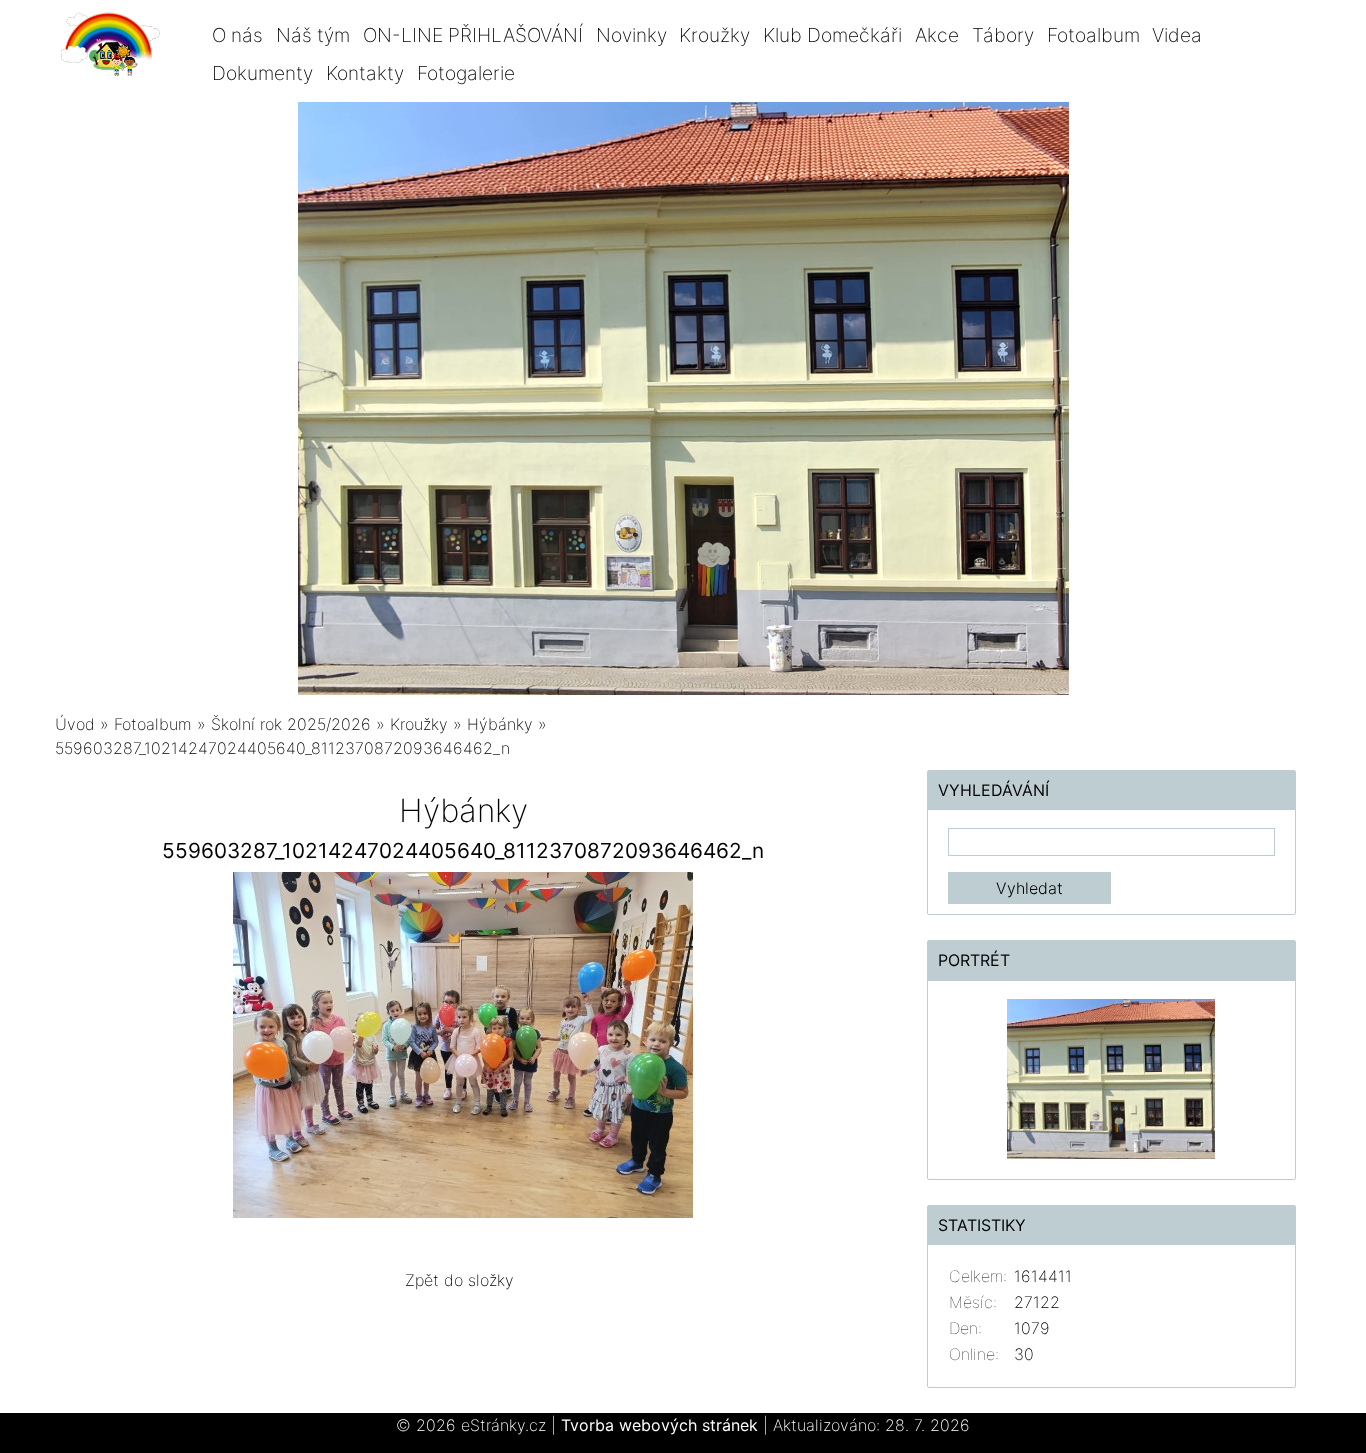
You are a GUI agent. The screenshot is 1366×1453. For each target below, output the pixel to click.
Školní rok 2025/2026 (291, 724)
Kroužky (714, 35)
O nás (237, 35)
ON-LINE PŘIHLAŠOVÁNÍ (473, 35)
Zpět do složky (459, 1280)
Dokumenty (262, 73)
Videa (1177, 35)
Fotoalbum (1093, 35)
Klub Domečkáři (832, 35)
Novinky (631, 35)
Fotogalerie (466, 73)
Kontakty (365, 73)
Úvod (75, 724)
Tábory (1003, 35)
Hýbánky (500, 724)
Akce (937, 35)
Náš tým (313, 35)
